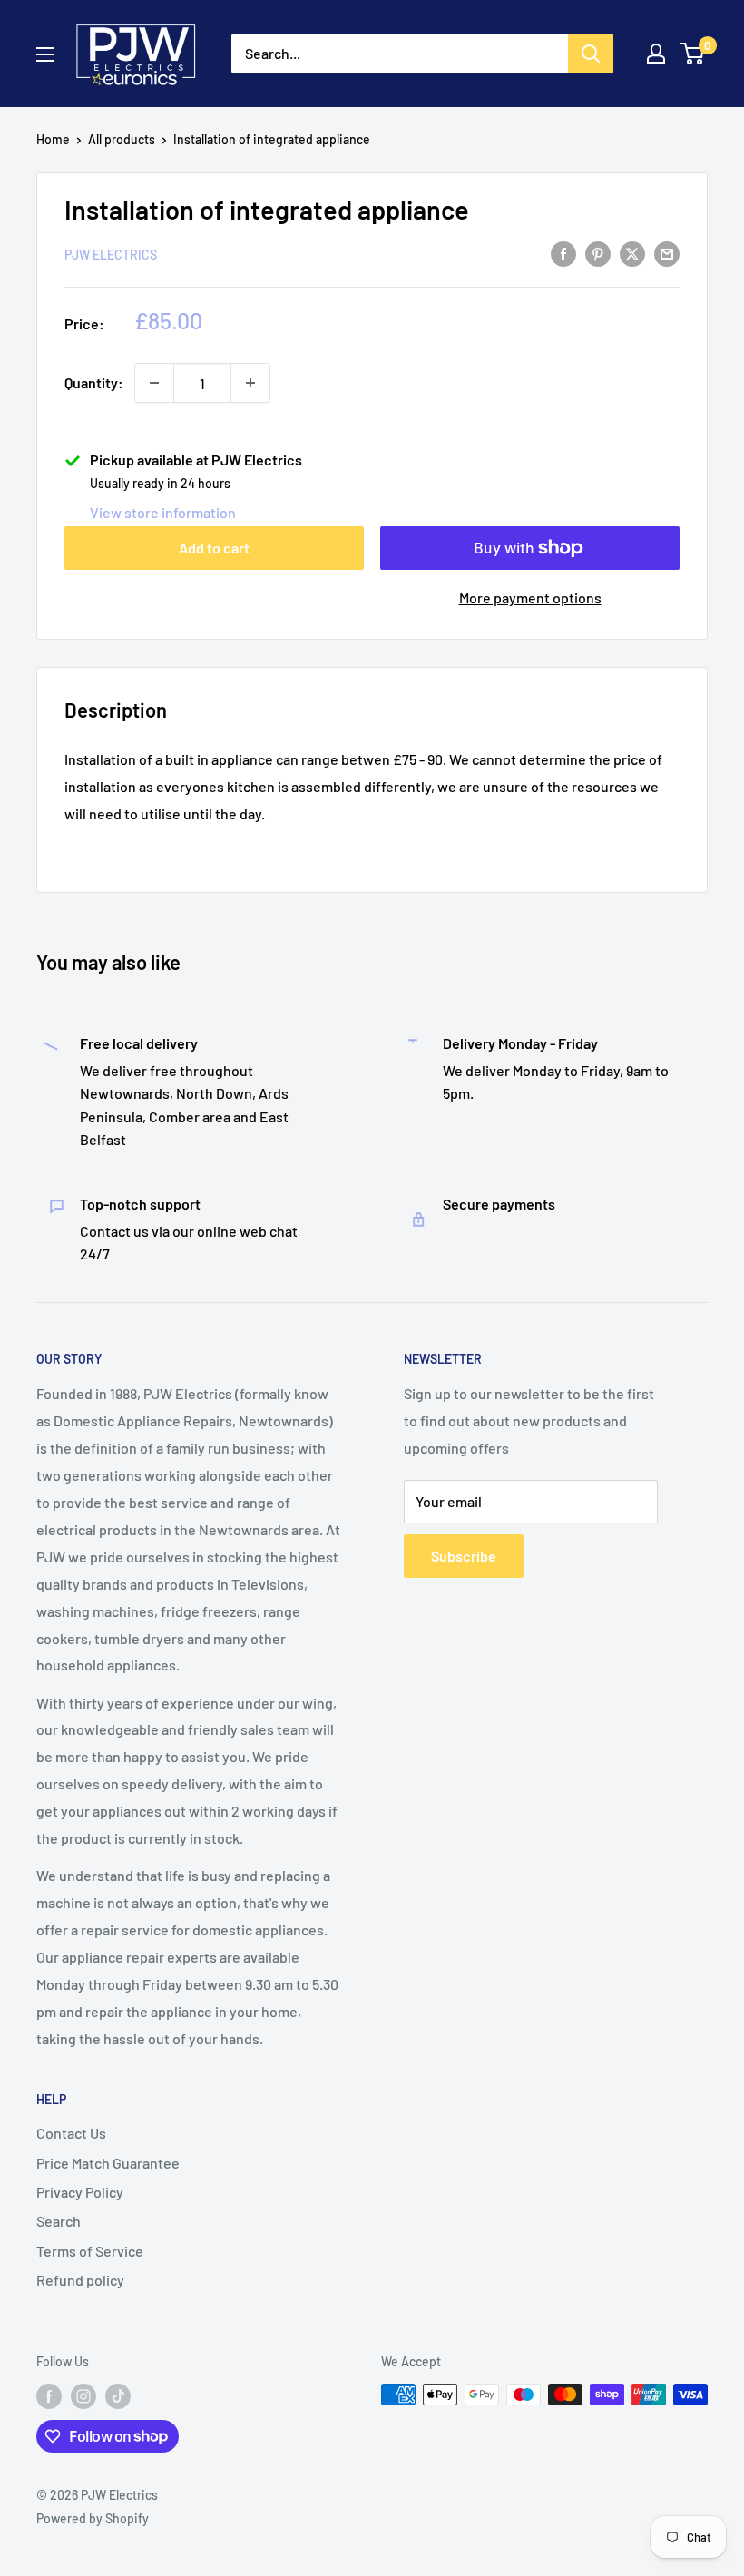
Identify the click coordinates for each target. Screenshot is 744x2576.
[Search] (591, 54)
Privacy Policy (80, 2192)
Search (59, 2221)
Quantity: (94, 382)
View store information (163, 512)
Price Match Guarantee (108, 2163)
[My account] (656, 54)
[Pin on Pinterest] (598, 253)
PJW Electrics (111, 255)
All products (122, 139)
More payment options (530, 597)
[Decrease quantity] (154, 383)
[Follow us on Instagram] (83, 2396)
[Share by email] (667, 253)
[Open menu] (45, 54)
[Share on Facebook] (563, 253)
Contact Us (71, 2133)
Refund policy (80, 2280)
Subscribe (464, 1556)
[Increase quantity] (250, 383)
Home (53, 139)
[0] (693, 54)
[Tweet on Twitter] (632, 253)
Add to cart (214, 548)
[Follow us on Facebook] (49, 2396)
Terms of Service (90, 2251)
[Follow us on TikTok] (118, 2396)
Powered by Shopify (93, 2518)
